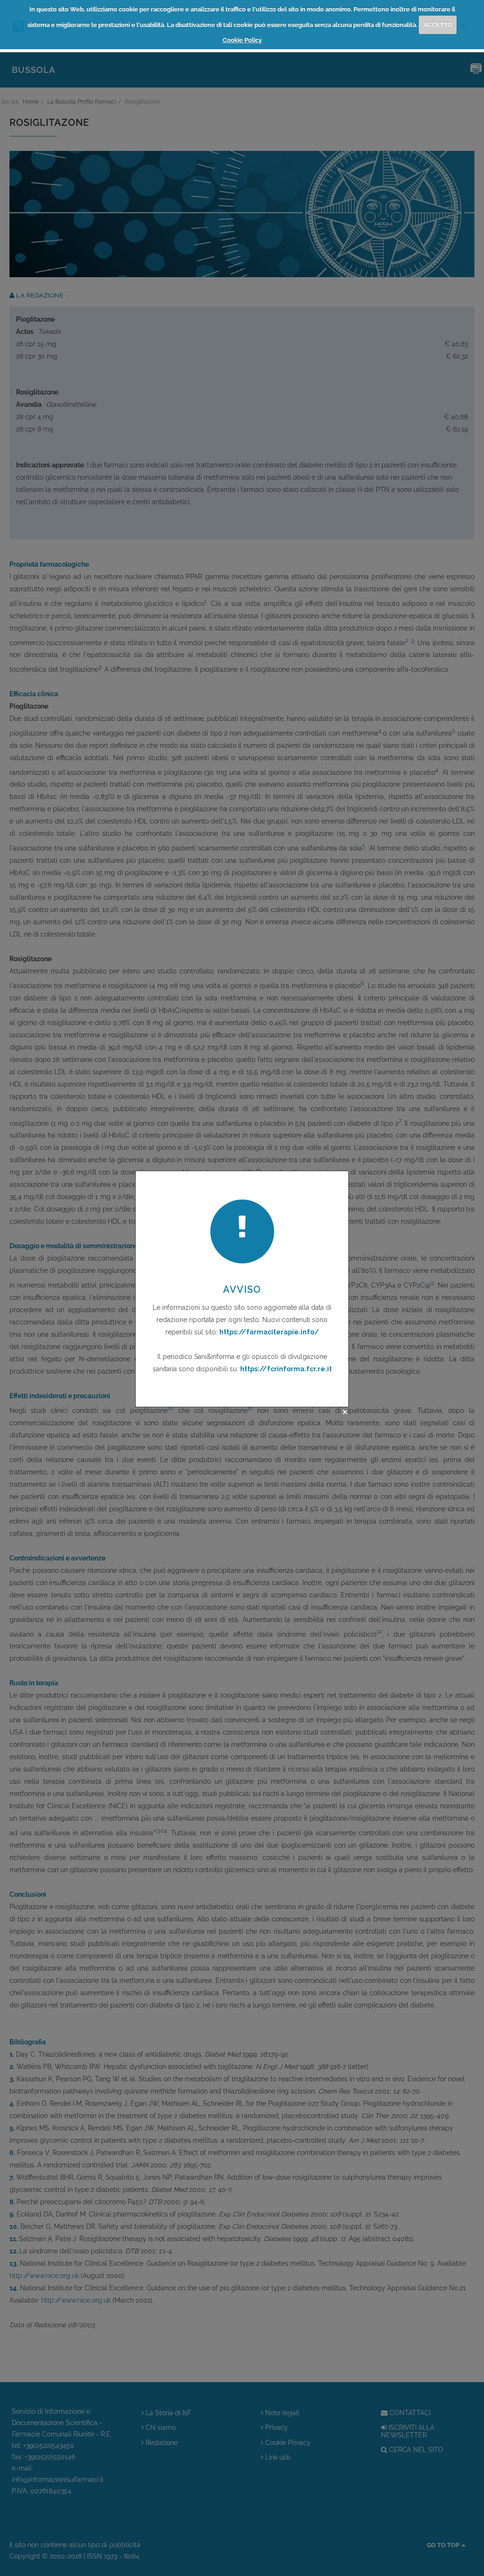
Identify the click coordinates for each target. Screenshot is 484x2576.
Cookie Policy (242, 40)
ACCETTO (438, 24)
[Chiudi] (345, 1412)
